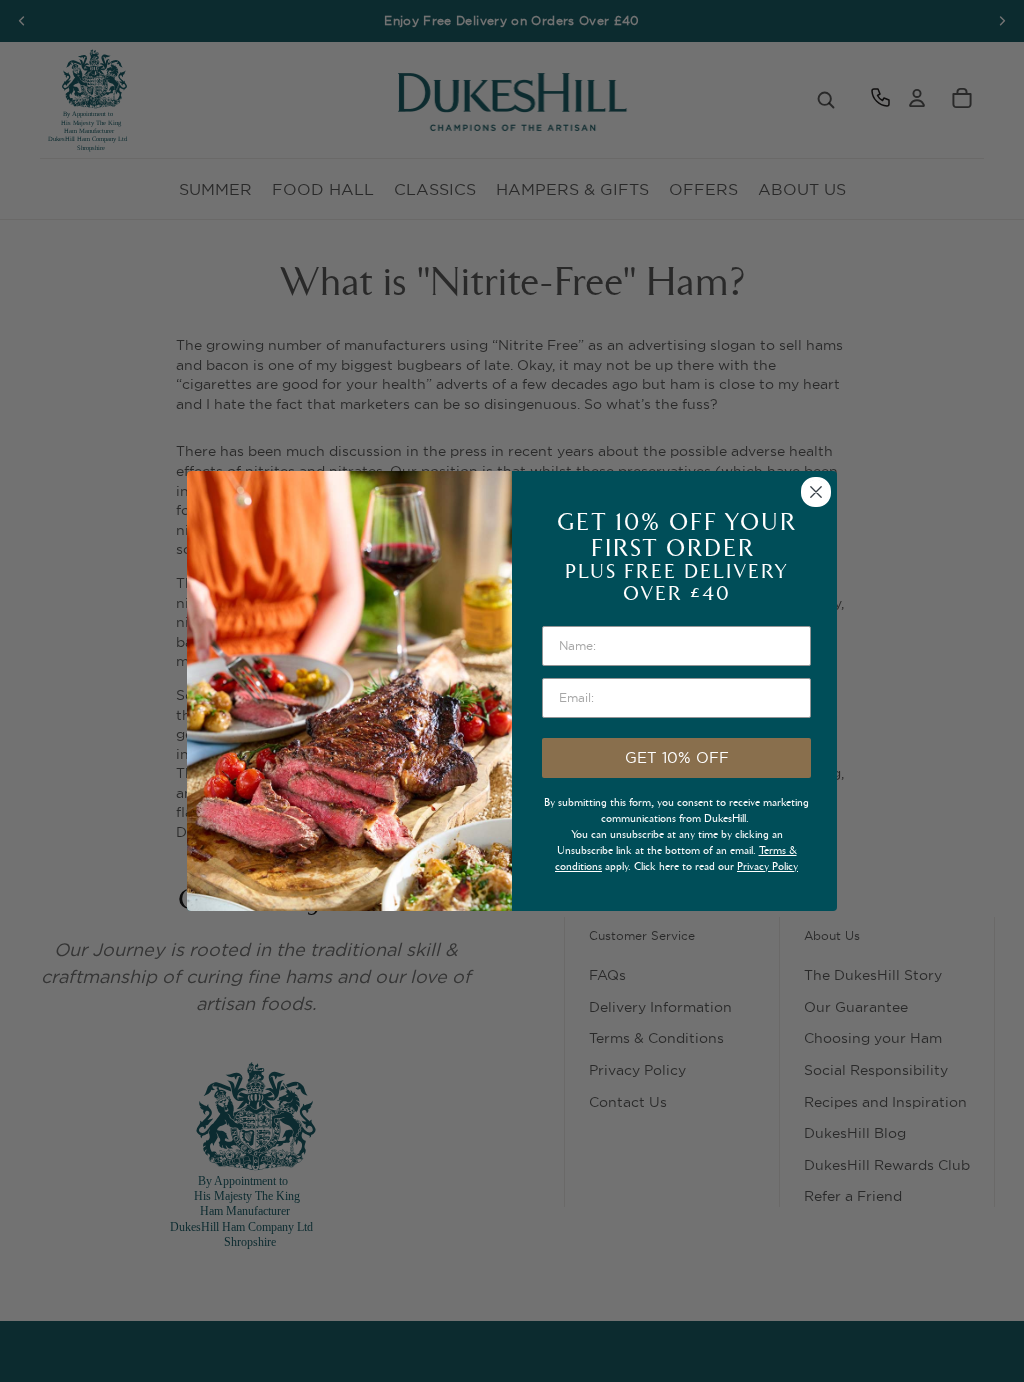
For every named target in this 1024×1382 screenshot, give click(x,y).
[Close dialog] (816, 492)
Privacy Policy (767, 866)
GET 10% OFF (677, 757)
